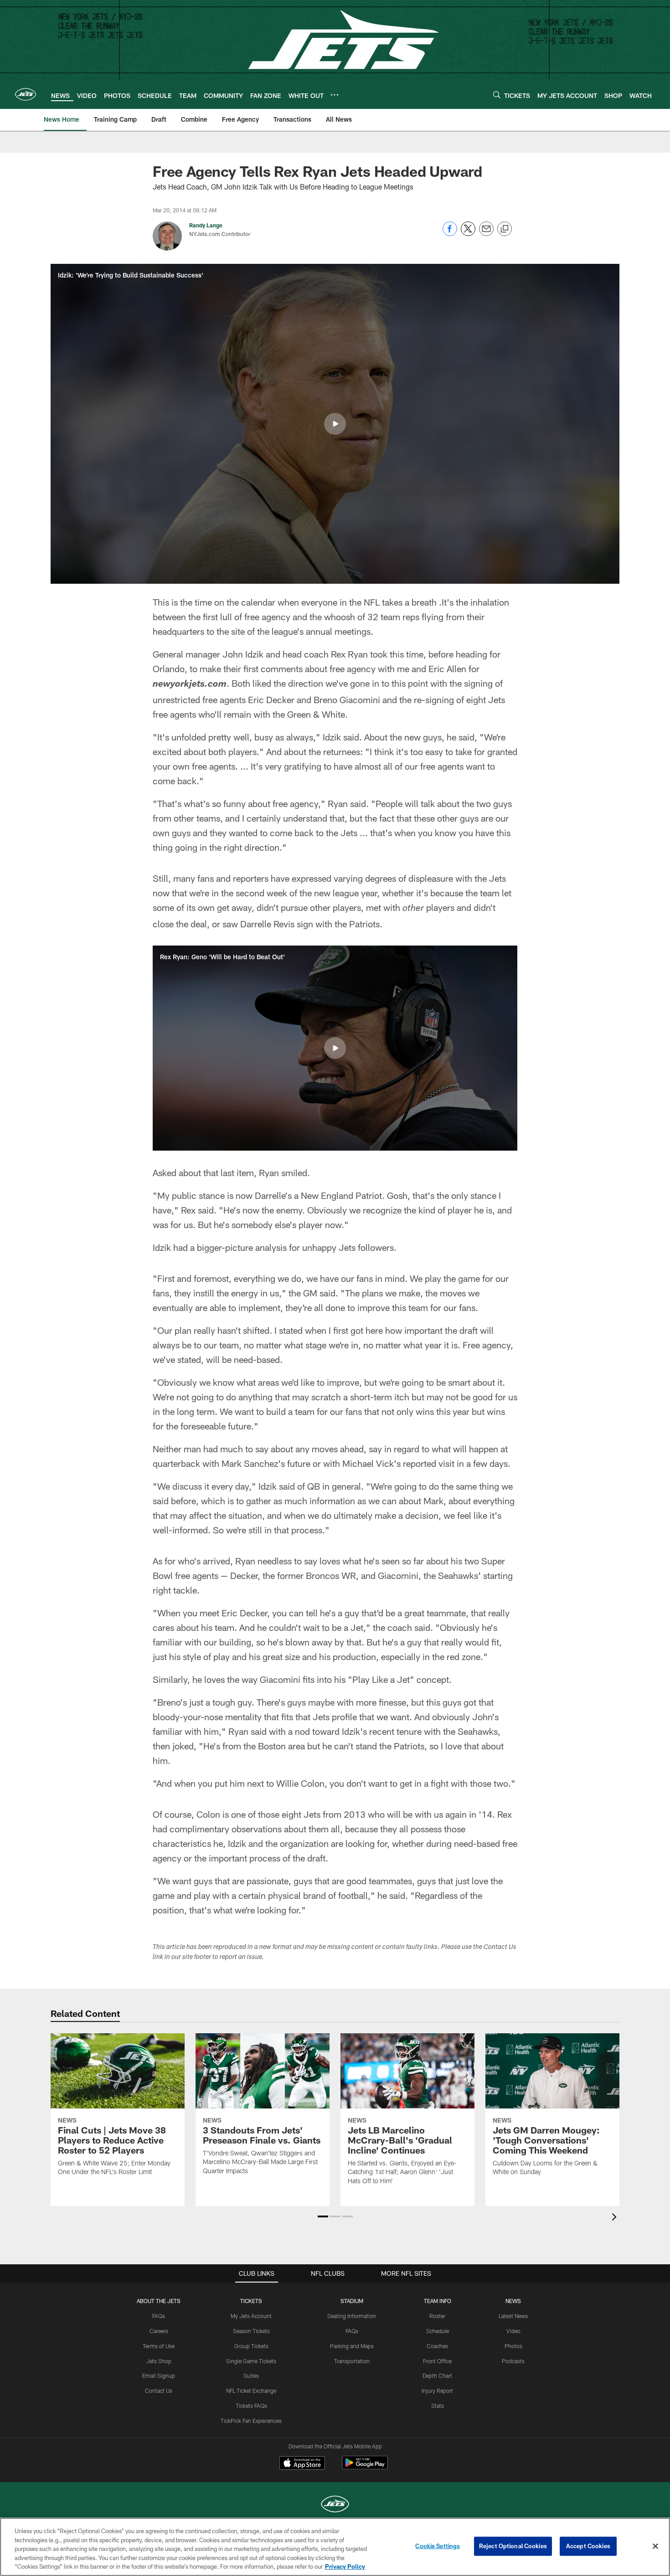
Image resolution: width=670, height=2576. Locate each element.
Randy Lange (206, 225)
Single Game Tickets (251, 2361)
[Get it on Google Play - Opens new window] (365, 2467)
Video (513, 2331)
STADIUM (352, 2301)
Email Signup (159, 2375)
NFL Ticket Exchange (251, 2391)
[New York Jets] (335, 2505)
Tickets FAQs (251, 2406)
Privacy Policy (345, 2566)
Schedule (438, 2331)
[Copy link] (505, 229)
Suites (251, 2375)
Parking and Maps (352, 2346)
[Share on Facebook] (450, 234)
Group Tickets (251, 2346)
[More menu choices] (335, 95)
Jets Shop (159, 2361)
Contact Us (159, 2391)
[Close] (655, 2546)
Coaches (437, 2346)
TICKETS (251, 2301)
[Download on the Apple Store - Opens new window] (302, 2464)
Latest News (513, 2316)
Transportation (352, 2361)
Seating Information (352, 2316)
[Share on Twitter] (468, 234)
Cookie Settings (438, 2546)
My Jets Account (251, 2316)
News (513, 2301)
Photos (513, 2346)
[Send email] (486, 234)
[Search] (497, 95)
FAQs (159, 2316)
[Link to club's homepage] (26, 94)
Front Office (437, 2361)
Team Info (438, 2301)
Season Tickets (251, 2331)
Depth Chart (437, 2375)
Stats (438, 2406)
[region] (335, 2547)
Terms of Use (159, 2346)
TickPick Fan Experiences (251, 2421)
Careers (159, 2331)
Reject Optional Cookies (513, 2546)
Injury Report (437, 2391)
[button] (335, 424)
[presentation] (616, 2218)
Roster (437, 2316)
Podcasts (513, 2361)
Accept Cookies (588, 2546)
